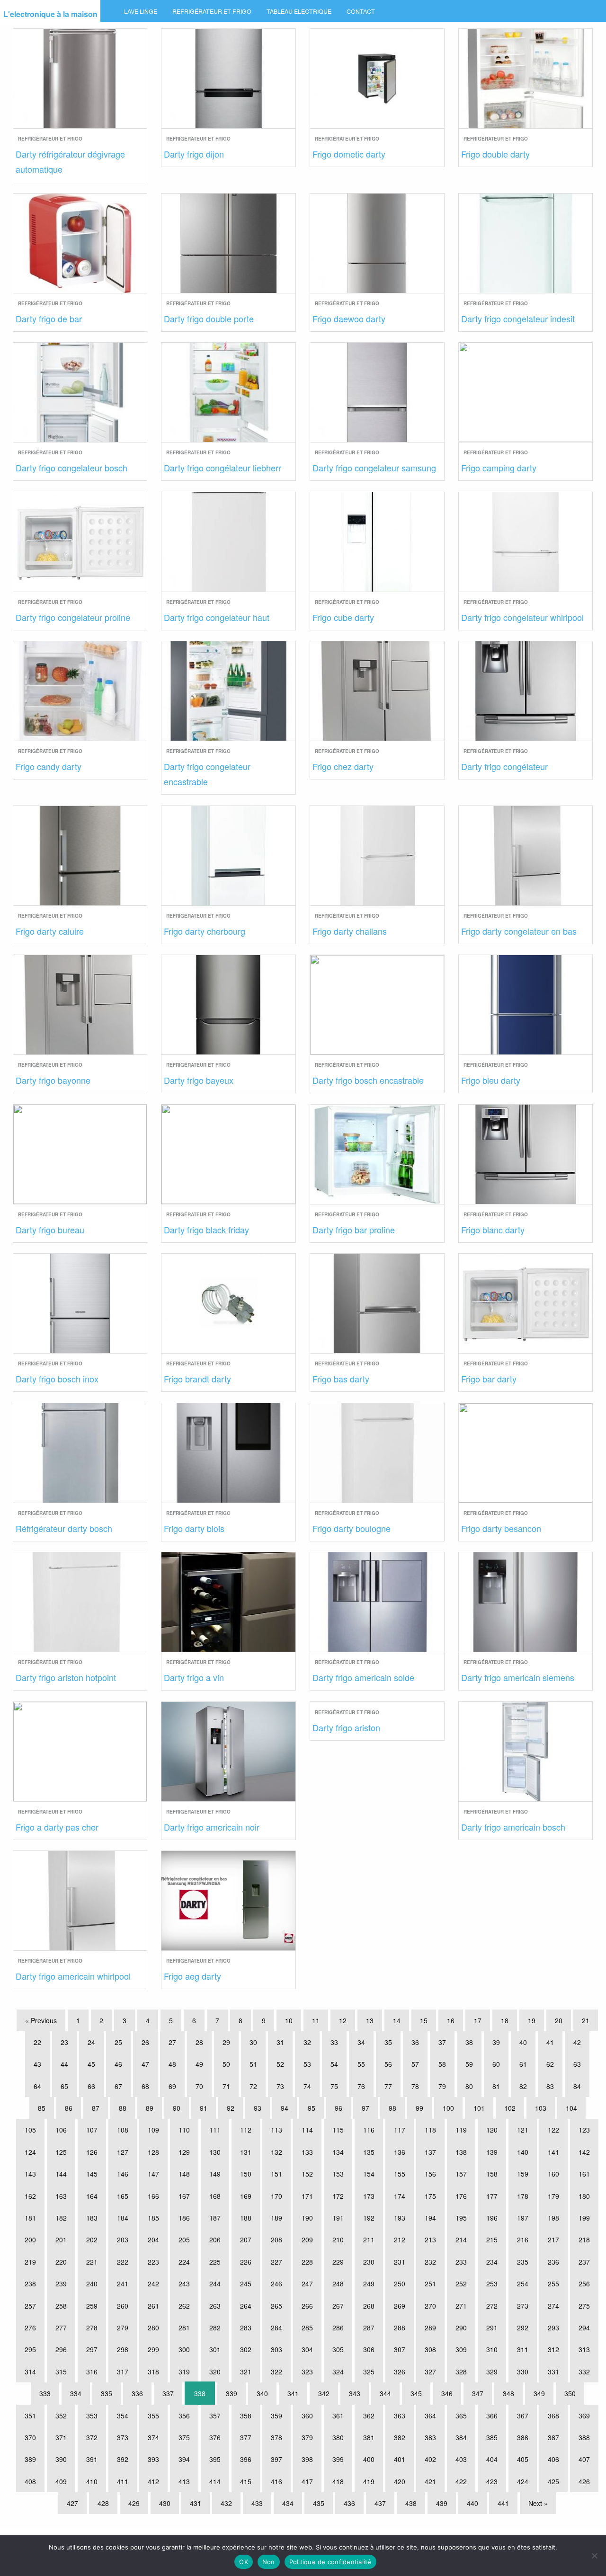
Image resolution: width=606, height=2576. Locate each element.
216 (523, 2240)
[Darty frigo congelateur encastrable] (228, 690)
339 (232, 2393)
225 (215, 2262)
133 (307, 2152)
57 (415, 2064)
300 (184, 2349)
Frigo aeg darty (192, 1976)
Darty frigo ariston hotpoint (66, 1677)
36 (415, 2042)
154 (369, 2174)
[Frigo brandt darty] (228, 1302)
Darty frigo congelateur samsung (374, 468)
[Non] (594, 2556)
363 (400, 2416)
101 (479, 2108)
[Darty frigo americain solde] (377, 1601)
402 (430, 2459)
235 (523, 2262)
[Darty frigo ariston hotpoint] (80, 1601)
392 (123, 2459)
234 (492, 2262)
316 (92, 2372)
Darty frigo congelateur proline (73, 617)
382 (400, 2437)
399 (338, 2459)
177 (492, 2196)
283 (246, 2328)
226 (246, 2262)
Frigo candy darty (49, 766)
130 (215, 2152)
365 (461, 2416)
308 (430, 2349)
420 (400, 2481)
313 (584, 2349)
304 (307, 2349)
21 (586, 2020)
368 (553, 2416)
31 (280, 2042)
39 (496, 2042)
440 (472, 2503)
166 (153, 2196)
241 (123, 2284)
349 (539, 2393)
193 (400, 2218)
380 (338, 2437)
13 (370, 2020)
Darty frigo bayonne (53, 1080)
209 (307, 2240)
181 (30, 2218)
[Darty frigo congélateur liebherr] (228, 391)
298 (123, 2349)
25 (118, 2042)
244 (215, 2284)
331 (553, 2372)
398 (307, 2459)
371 (61, 2437)
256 (584, 2284)
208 (276, 2240)
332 (584, 2372)
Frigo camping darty (499, 468)
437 (380, 2503)
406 (553, 2459)
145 (92, 2174)
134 (338, 2152)
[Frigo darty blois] (228, 1451)
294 (584, 2328)
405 (523, 2459)
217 (553, 2240)
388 (584, 2437)
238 (30, 2284)
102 (510, 2108)
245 (246, 2284)
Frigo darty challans (350, 931)
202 (92, 2240)
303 (276, 2349)
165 (123, 2196)
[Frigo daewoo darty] (377, 242)
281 (184, 2328)
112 (246, 2130)
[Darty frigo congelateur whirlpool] (526, 540)
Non (269, 2562)
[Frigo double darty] (526, 77)
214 (461, 2240)
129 (184, 2152)
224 (184, 2262)
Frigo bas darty (341, 1379)
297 (92, 2349)
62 (550, 2064)
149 (215, 2174)
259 (92, 2306)
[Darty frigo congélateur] (526, 690)
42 (577, 2042)
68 (145, 2086)
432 (226, 2503)
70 (199, 2086)
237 (584, 2262)
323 (307, 2372)
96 (339, 2108)
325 (369, 2372)
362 (369, 2416)
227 (276, 2262)
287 (369, 2328)
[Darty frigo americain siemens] (526, 1601)
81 (496, 2086)
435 (319, 2503)
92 (231, 2108)
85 (42, 2108)
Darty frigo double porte (209, 319)
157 (461, 2174)
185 (153, 2218)
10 (289, 2020)
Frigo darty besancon (501, 1528)
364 (430, 2416)
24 (91, 2042)
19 (532, 2020)
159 (523, 2174)
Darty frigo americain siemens (518, 1677)
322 (276, 2372)
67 (118, 2086)
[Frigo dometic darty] (377, 77)
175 (430, 2196)
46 (118, 2064)
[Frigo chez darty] (377, 690)
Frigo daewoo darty (349, 319)
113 (276, 2130)
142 (584, 2152)
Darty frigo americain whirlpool (73, 1976)
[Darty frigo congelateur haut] (228, 540)
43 (37, 2064)
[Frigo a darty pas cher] (80, 1750)
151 (276, 2174)
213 (430, 2240)
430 (165, 2503)
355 (153, 2416)
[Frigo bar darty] (526, 1302)
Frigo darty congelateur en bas (519, 931)
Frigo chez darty (343, 766)
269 (400, 2306)
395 (215, 2459)
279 (123, 2328)
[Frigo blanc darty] (526, 1153)
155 (400, 2174)
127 (123, 2152)
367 (523, 2416)
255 (553, 2284)
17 (478, 2020)
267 (338, 2306)
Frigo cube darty (343, 617)
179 (553, 2196)
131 (246, 2152)
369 (584, 2416)
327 (430, 2372)
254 (523, 2284)
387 (553, 2437)
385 (492, 2437)
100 (448, 2108)
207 (246, 2240)
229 (338, 2262)
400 (369, 2459)
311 (523, 2349)
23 (64, 2042)
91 (204, 2108)
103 (541, 2108)
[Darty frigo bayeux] (228, 1004)
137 (430, 2152)
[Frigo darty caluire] (80, 854)
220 (61, 2262)
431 (196, 2503)
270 (430, 2306)
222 (123, 2262)
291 (492, 2328)
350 (570, 2393)
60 (496, 2064)
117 (400, 2130)
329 (492, 2372)
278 (92, 2328)
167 (184, 2196)
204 (153, 2240)
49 (199, 2064)
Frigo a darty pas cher (57, 1827)
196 (492, 2218)
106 (61, 2130)
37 (442, 2042)
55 (361, 2064)
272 (492, 2306)
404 (492, 2459)
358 (246, 2416)
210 (338, 2240)
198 (553, 2218)
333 (45, 2393)
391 (92, 2459)
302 (246, 2349)
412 (153, 2481)
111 (215, 2130)
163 (61, 2196)
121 (523, 2130)
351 (30, 2416)
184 (123, 2218)
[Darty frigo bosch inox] (80, 1302)
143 (30, 2174)
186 (184, 2218)
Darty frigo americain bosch (513, 1827)
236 (553, 2262)
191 (338, 2218)
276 (30, 2328)
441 (503, 2503)
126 (92, 2152)
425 (553, 2481)
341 (293, 2393)
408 (30, 2481)
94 (285, 2108)
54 (334, 2064)
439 (442, 2503)
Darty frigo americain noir (212, 1827)
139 (492, 2152)
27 (172, 2042)
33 (334, 2042)
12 (343, 2020)
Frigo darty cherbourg (205, 931)
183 (92, 2218)
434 (288, 2503)
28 (199, 2042)
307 (400, 2349)
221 (92, 2262)
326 (400, 2372)
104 (571, 2108)
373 (123, 2437)
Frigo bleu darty (491, 1080)
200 (30, 2240)
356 (184, 2416)
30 (253, 2042)
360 (307, 2416)
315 (61, 2372)
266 (307, 2306)
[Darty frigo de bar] (80, 242)
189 (276, 2218)
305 (338, 2349)
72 (253, 2086)
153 (338, 2174)
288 (400, 2328)
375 (184, 2437)
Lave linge (141, 11)
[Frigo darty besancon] (526, 1451)
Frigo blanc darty (493, 1230)
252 (461, 2284)
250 (400, 2284)
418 (338, 2481)
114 (307, 2130)
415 (246, 2481)
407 (584, 2459)
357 (215, 2416)
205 (184, 2240)
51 (253, 2064)
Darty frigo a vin (194, 1677)
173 (369, 2196)
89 (150, 2108)
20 (559, 2020)
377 (246, 2437)
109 (153, 2130)
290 (461, 2328)
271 (461, 2306)
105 (30, 2130)
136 (400, 2152)
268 (369, 2306)
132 (276, 2152)
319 (184, 2372)
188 (246, 2218)
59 (469, 2064)
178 (523, 2196)
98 (392, 2108)
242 (153, 2284)
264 (246, 2306)
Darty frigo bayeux (199, 1080)
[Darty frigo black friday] (228, 1153)
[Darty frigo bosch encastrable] (377, 1004)
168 (215, 2196)
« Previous (41, 2020)
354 (123, 2416)
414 (215, 2481)
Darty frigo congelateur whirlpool (522, 617)
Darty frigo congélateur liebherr (223, 468)
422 (461, 2481)
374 (153, 2437)
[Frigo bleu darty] (526, 1004)
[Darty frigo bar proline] (377, 1153)
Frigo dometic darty (349, 154)
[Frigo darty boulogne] (377, 1451)
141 (553, 2152)
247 (307, 2284)
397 (276, 2459)
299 (153, 2349)
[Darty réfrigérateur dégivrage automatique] (80, 77)
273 (523, 2306)
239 (61, 2284)
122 (553, 2130)
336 (137, 2393)
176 (461, 2196)
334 (76, 2393)
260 (123, 2306)
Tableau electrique (299, 11)
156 (430, 2174)
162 (30, 2196)
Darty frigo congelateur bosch (71, 468)
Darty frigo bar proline (354, 1230)
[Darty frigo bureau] (80, 1153)
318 (153, 2372)
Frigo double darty (495, 154)
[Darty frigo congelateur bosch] (80, 391)
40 (523, 2042)
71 (226, 2086)
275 (584, 2306)
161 (584, 2174)
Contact (361, 11)
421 (430, 2481)
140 (523, 2152)
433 (257, 2503)
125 (61, 2152)
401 (400, 2459)
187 (215, 2218)
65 (64, 2086)
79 (442, 2086)
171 (307, 2196)
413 (184, 2481)
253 (492, 2284)
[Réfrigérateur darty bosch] (80, 1451)
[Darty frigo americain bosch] (526, 1750)
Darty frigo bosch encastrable (368, 1080)
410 (92, 2481)
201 (61, 2240)
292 (523, 2328)
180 (584, 2196)
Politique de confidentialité (330, 2562)
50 (226, 2064)
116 (369, 2130)
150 (246, 2174)
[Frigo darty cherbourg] (228, 854)
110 (184, 2130)
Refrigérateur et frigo (212, 11)
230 (369, 2262)
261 (153, 2306)
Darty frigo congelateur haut (217, 617)
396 (246, 2459)
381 (369, 2437)
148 (184, 2174)
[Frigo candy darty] (80, 690)
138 (461, 2152)
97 (365, 2108)
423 (492, 2481)
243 (184, 2284)
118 (430, 2130)
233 (461, 2262)
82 (523, 2086)
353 (92, 2416)
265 (276, 2306)
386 (523, 2437)
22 (37, 2042)
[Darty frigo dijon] (228, 77)
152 (307, 2174)
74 (307, 2086)
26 (145, 2042)
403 (461, 2459)
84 (577, 2086)
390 (61, 2459)
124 (30, 2152)
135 (369, 2152)
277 (61, 2328)
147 (153, 2174)
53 (307, 2064)
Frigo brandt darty (197, 1379)
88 (123, 2108)
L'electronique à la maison (50, 14)
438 (411, 2503)
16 (451, 2020)
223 (153, 2262)
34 (361, 2042)
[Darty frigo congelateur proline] (80, 540)
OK (244, 2562)
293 (553, 2328)
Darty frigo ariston (346, 1727)
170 (276, 2196)
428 (103, 2503)
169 (246, 2196)
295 (30, 2349)
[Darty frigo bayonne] (80, 1004)
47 (145, 2064)
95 (312, 2108)
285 (307, 2328)
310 (492, 2349)
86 (69, 2108)
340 (262, 2393)
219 (30, 2262)
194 (430, 2218)
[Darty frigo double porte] (228, 242)
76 (361, 2086)
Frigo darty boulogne (352, 1528)
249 (369, 2284)
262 (184, 2306)
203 (123, 2240)
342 (324, 2393)
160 (553, 2174)
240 (92, 2284)
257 (30, 2306)
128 (153, 2152)
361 (338, 2416)
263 (215, 2306)
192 (369, 2218)
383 (430, 2437)
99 (419, 2108)
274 (553, 2306)
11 (316, 2020)
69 (172, 2086)
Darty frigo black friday (206, 1230)
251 (430, 2284)
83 (550, 2086)
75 (334, 2086)
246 (276, 2284)
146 (123, 2174)
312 (553, 2349)
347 (478, 2393)
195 (461, 2218)
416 (276, 2481)
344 (385, 2393)
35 (388, 2042)
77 (388, 2086)
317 (123, 2372)
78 (415, 2086)
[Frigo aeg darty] (228, 1899)
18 (505, 2020)
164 (92, 2196)
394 (184, 2459)
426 (584, 2481)
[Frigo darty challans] (377, 854)
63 (577, 2064)
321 (246, 2372)
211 (369, 2240)
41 (550, 2042)
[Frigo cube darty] (377, 540)
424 (523, 2481)
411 (123, 2481)
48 (172, 2064)
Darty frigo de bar (49, 319)
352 (61, 2416)
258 (61, 2306)
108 (123, 2130)
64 (37, 2086)
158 (492, 2174)
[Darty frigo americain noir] (228, 1750)
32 (307, 2042)
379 (307, 2437)
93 (258, 2108)
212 (400, 2240)
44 (64, 2064)
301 (215, 2349)
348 (508, 2393)
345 (416, 2393)
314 (30, 2372)
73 (280, 2086)
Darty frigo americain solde (363, 1677)
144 (61, 2174)
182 (61, 2218)
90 (177, 2108)
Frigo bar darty (489, 1379)
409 (61, 2481)
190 (307, 2218)
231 (400, 2262)
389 (30, 2459)
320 (215, 2372)
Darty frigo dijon (194, 154)
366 (492, 2416)
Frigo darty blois (194, 1528)
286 (338, 2328)
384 (461, 2437)
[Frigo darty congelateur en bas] (526, 854)
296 (61, 2349)
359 (276, 2416)
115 (338, 2130)
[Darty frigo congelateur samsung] (377, 391)
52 (280, 2064)
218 (584, 2240)
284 (276, 2328)
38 (469, 2042)
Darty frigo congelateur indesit (518, 319)
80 (469, 2086)
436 (349, 2503)
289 (430, 2328)
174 (400, 2196)
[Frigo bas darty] (377, 1302)
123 (584, 2130)
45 (91, 2064)
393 (153, 2459)
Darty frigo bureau (50, 1230)
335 (107, 2393)
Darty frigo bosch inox (57, 1379)
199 (584, 2218)
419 (369, 2481)
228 (307, 2262)
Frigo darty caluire (50, 931)
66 (91, 2086)
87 (96, 2108)
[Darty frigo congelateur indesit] (526, 242)
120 (492, 2130)
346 (447, 2393)
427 (72, 2503)
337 (168, 2393)
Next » (538, 2503)
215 (492, 2240)
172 (338, 2196)
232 (430, 2262)
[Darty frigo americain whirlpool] (80, 1899)
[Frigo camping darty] (526, 391)
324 (338, 2372)
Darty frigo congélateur (504, 766)
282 (215, 2328)
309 (461, 2349)
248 (338, 2284)
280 (153, 2328)
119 (461, 2130)
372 (92, 2437)
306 (369, 2349)
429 (134, 2503)
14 (397, 2020)
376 (215, 2437)
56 (388, 2064)
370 (30, 2437)
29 (226, 2042)
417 (307, 2481)
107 (92, 2130)
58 (442, 2064)
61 (523, 2064)
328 (461, 2372)
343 (355, 2393)
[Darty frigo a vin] (228, 1601)
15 (424, 2020)
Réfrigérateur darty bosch (64, 1528)
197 (523, 2218)
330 (523, 2372)
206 (215, 2240)
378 (276, 2437)
